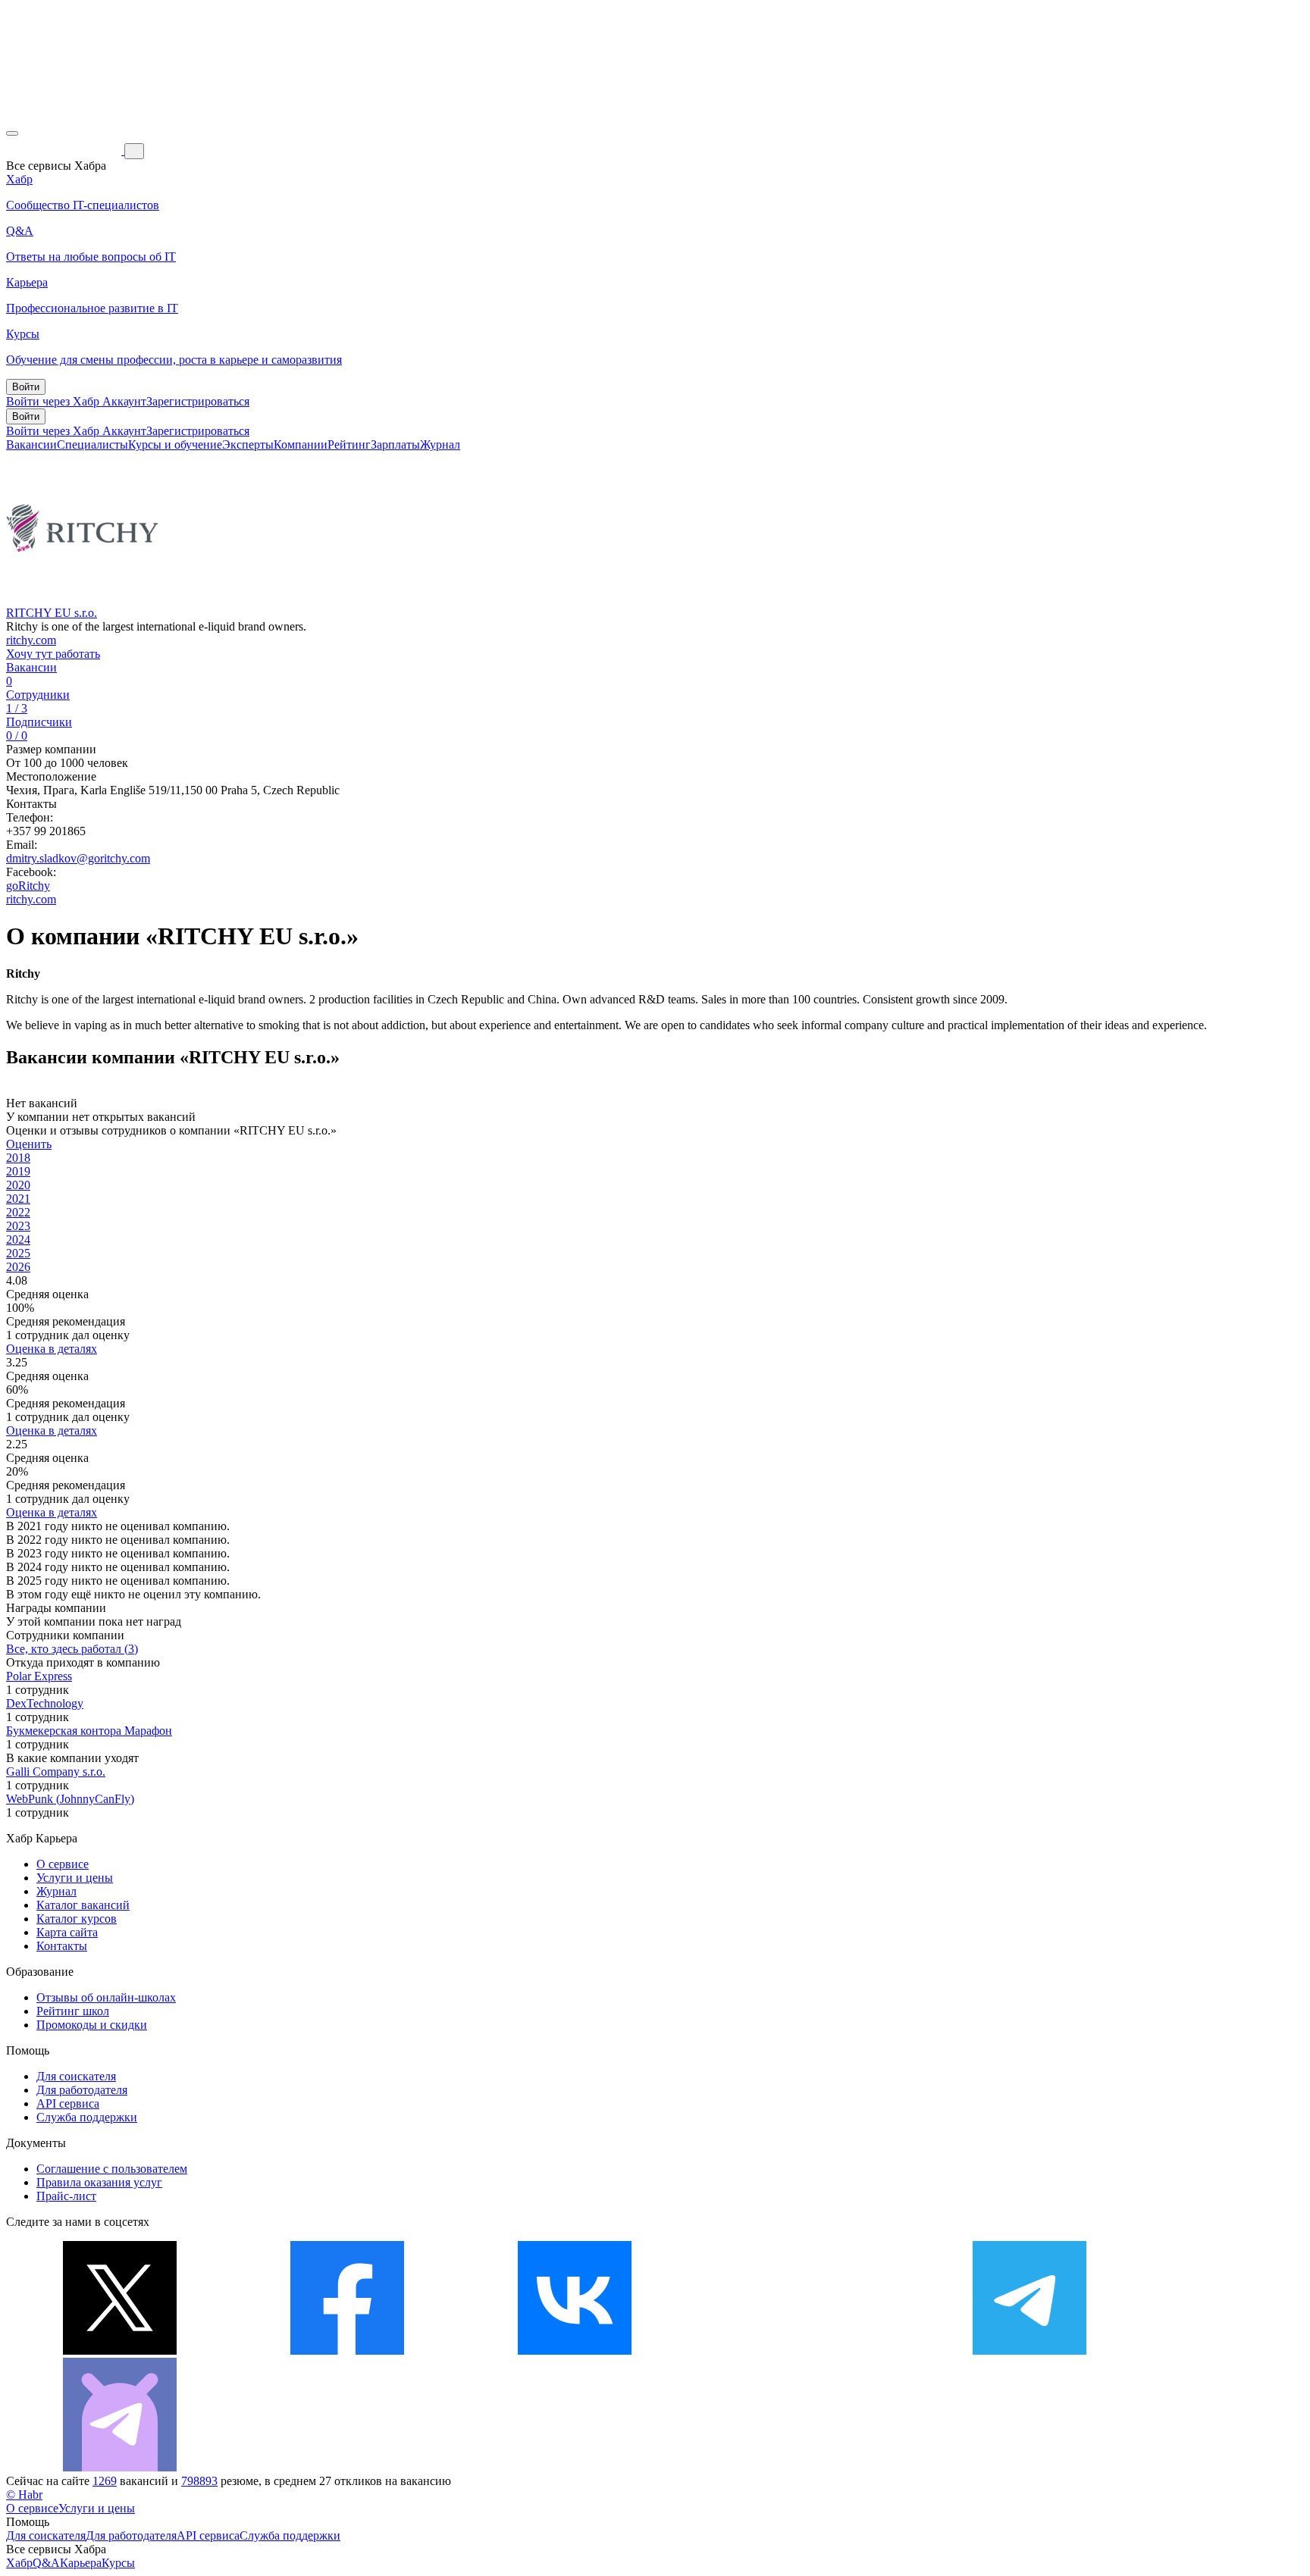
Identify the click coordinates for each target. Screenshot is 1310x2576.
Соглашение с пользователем (112, 2169)
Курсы (118, 2563)
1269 (105, 2481)
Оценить (29, 1144)
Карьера (81, 2563)
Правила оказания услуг (99, 2182)
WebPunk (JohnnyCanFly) (70, 1799)
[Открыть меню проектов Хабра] (12, 133)
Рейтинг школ (73, 2011)
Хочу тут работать (53, 654)
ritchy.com (31, 640)
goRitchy (28, 886)
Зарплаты (395, 444)
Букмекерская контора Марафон (89, 1731)
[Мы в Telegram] (1030, 2351)
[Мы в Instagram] (802, 2351)
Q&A (46, 2563)
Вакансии (31, 444)
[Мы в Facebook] (347, 2351)
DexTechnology (45, 1703)
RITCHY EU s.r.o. (52, 613)
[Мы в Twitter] (120, 2351)
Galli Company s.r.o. (56, 1772)
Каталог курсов (77, 1919)
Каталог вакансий (83, 1905)
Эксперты (248, 444)
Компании (301, 444)
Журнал (440, 444)
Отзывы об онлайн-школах (106, 1997)
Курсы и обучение (175, 444)
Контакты (62, 1946)
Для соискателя (76, 2076)
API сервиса (68, 2103)
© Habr (24, 2495)
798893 (199, 2481)
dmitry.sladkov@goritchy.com (78, 858)
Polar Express (39, 1676)
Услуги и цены (75, 1878)
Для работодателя (82, 2090)
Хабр (19, 2563)
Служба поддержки (87, 2117)
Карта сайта (67, 1932)
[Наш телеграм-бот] (120, 2467)
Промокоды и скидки (92, 2025)
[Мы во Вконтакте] (575, 2351)
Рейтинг (349, 444)
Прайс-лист (66, 2196)
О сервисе (63, 1864)
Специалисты (92, 444)
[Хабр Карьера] (65, 150)
